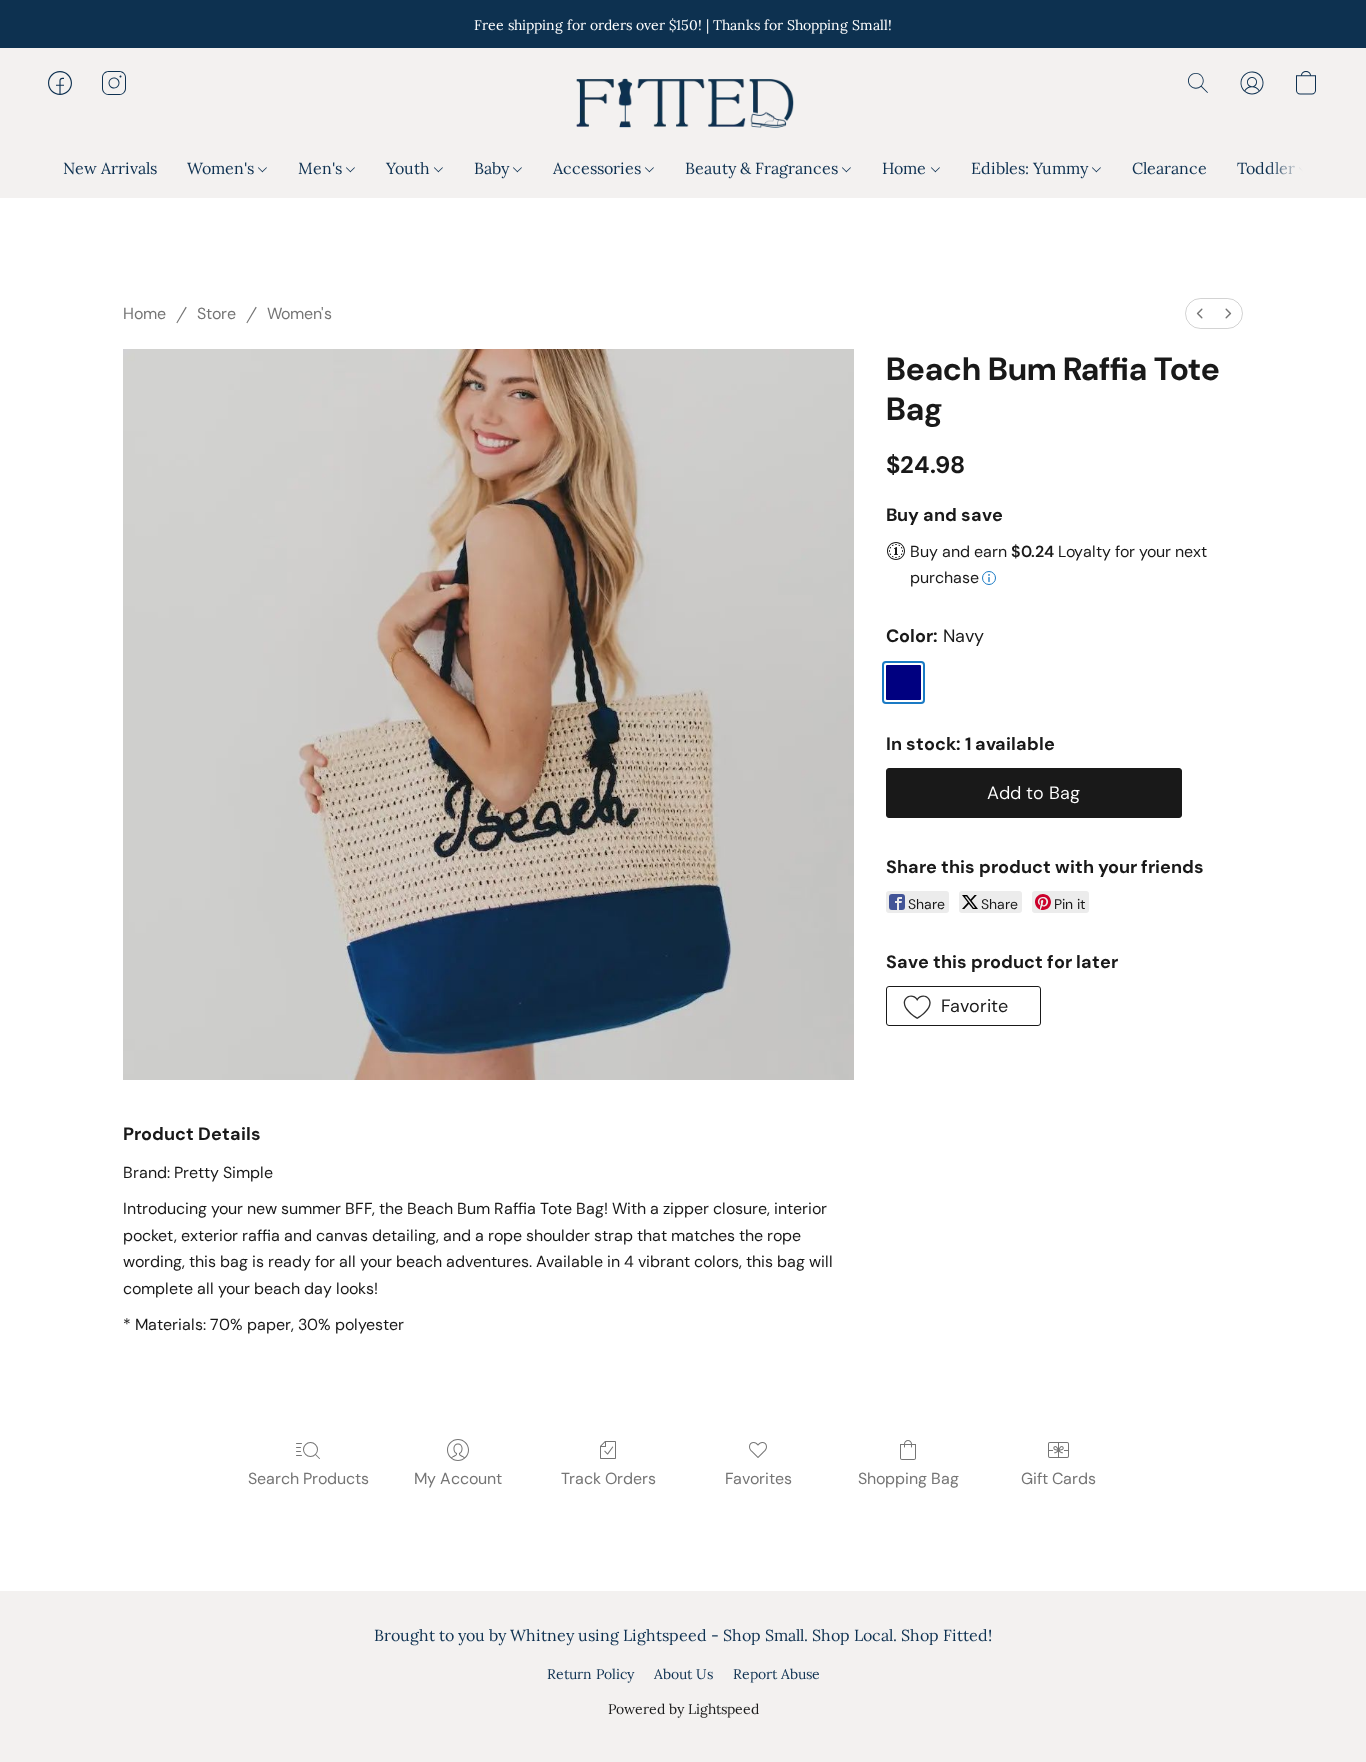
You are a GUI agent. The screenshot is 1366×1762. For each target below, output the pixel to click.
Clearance (1169, 168)
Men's (322, 168)
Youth (410, 168)
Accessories (599, 168)
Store (216, 313)
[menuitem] (1200, 313)
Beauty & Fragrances (763, 168)
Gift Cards (1058, 1478)
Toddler (1268, 168)
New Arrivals (110, 168)
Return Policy (590, 1674)
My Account (458, 1478)
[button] (682, 103)
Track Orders (608, 1478)
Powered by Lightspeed (683, 1709)
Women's (222, 168)
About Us (683, 1674)
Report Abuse (776, 1674)
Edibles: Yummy (1031, 168)
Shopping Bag (908, 1478)
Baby (493, 168)
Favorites (758, 1478)
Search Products (308, 1478)
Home (906, 168)
